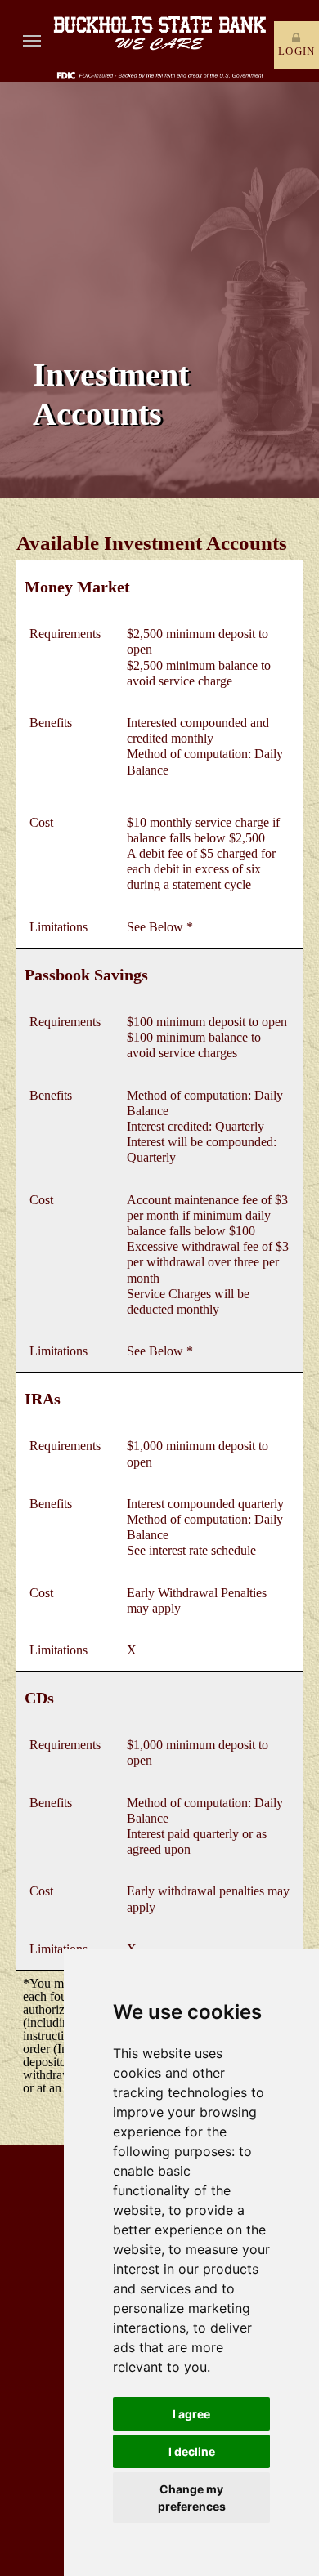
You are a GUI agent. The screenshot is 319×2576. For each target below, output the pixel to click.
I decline (192, 2451)
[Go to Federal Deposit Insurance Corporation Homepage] (159, 74)
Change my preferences (192, 2498)
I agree (191, 2414)
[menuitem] (32, 41)
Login (297, 51)
